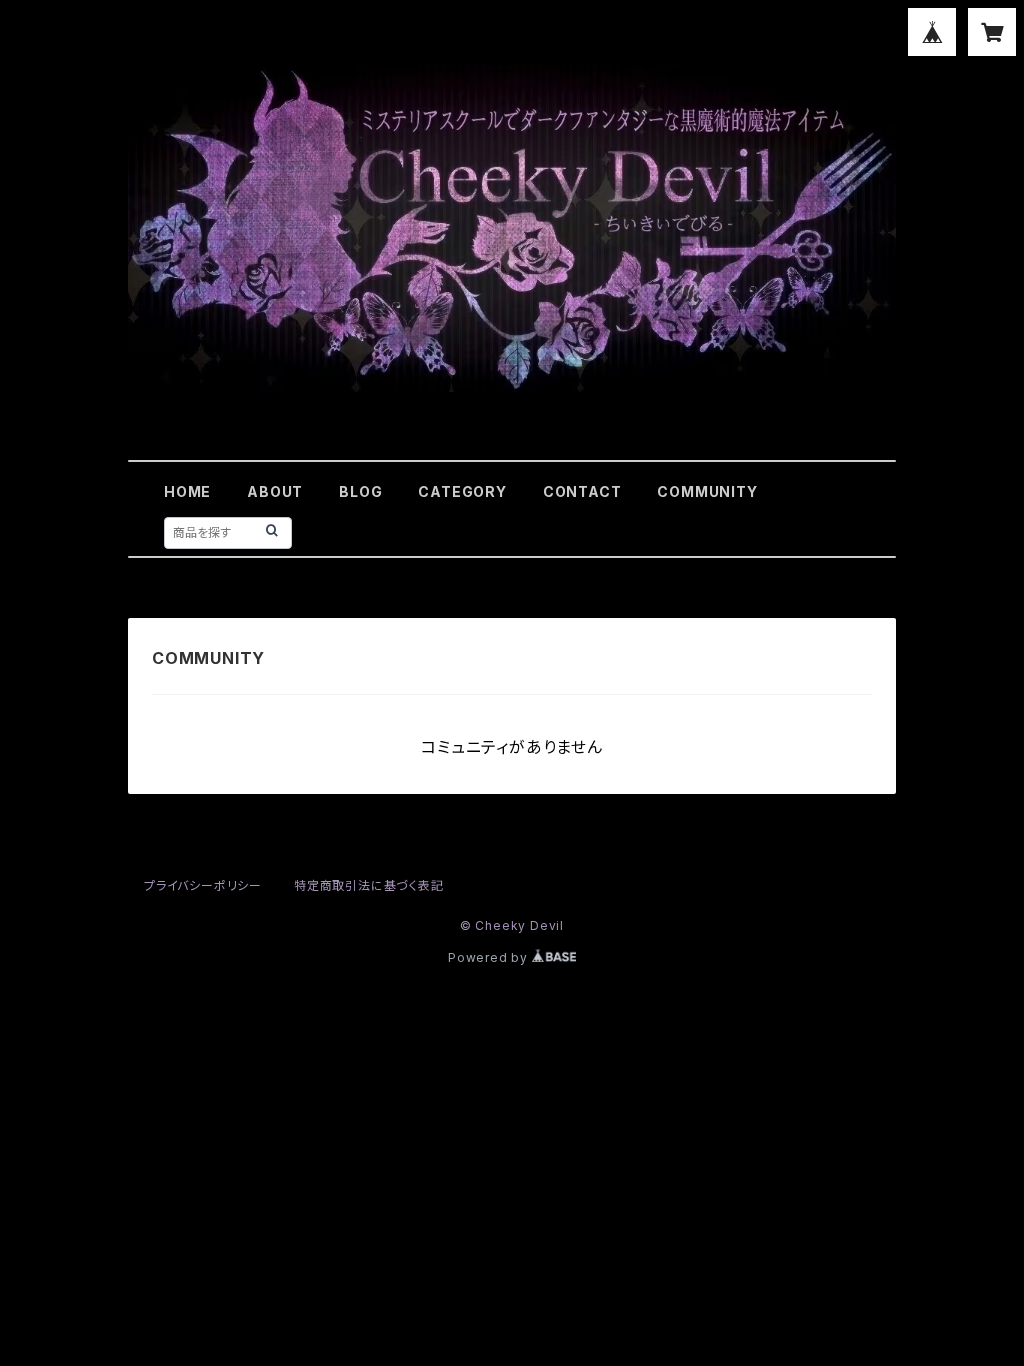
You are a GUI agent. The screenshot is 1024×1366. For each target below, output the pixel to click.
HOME (187, 491)
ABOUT (275, 491)
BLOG (360, 491)
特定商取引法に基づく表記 (369, 885)
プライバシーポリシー (203, 885)
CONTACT (582, 491)
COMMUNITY (707, 491)
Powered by (490, 957)
